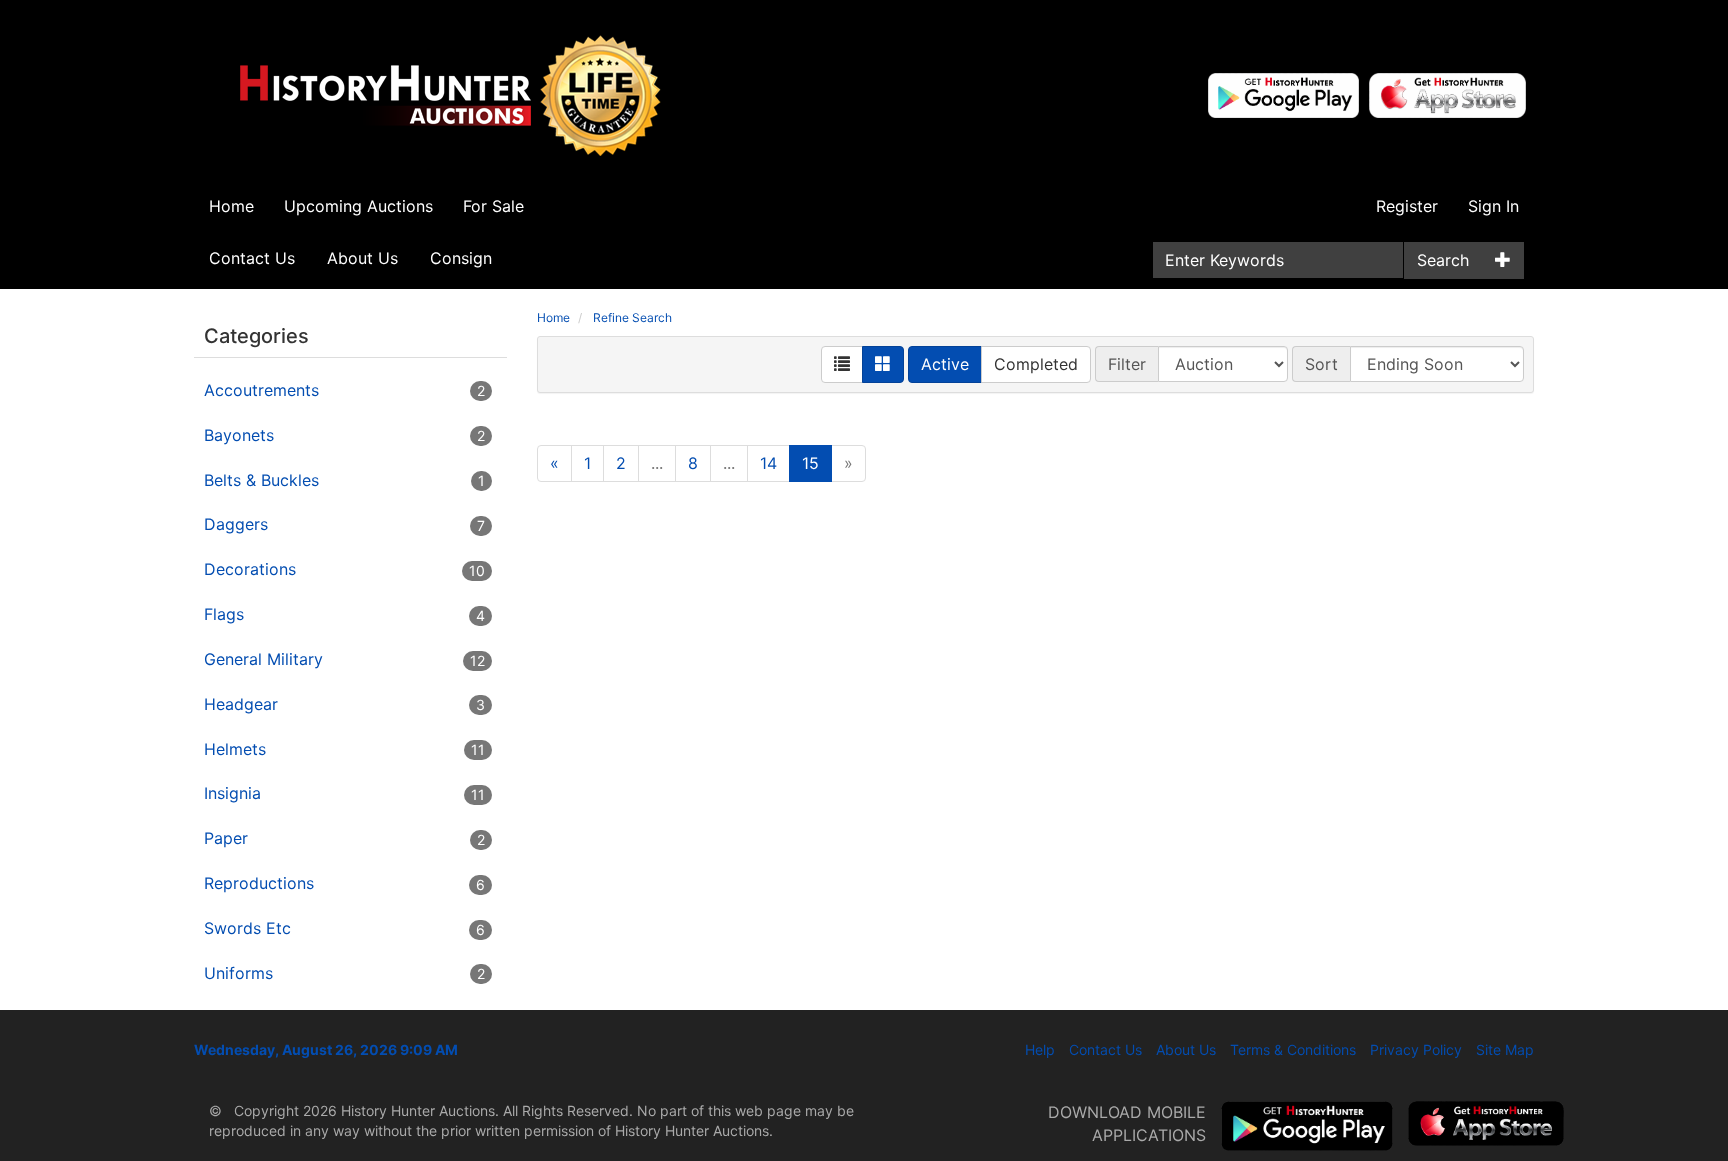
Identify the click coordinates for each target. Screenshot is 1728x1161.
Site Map (1505, 1049)
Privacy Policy (1416, 1049)
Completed (1036, 364)
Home (231, 206)
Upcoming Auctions (358, 206)
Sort (1321, 364)
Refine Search (632, 317)
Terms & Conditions (1293, 1049)
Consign (461, 258)
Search (1443, 260)
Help (1040, 1049)
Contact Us (252, 258)
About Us (362, 258)
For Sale (493, 206)
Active (945, 364)
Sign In (1493, 206)
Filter (1127, 364)
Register (1407, 206)
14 (768, 463)
